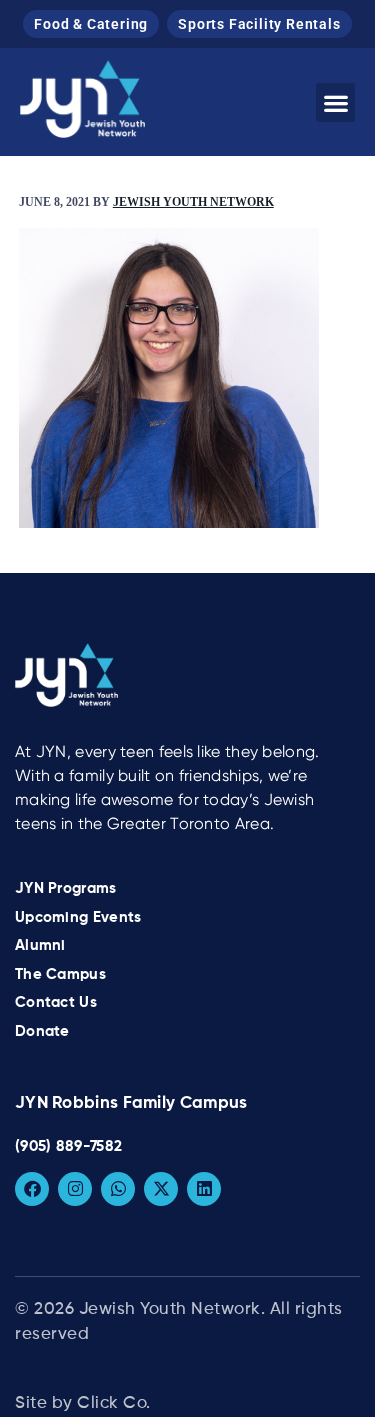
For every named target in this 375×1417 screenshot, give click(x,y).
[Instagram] (75, 1189)
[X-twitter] (161, 1189)
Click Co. (114, 1403)
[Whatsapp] (118, 1189)
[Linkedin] (204, 1189)
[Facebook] (32, 1189)
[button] (335, 102)
